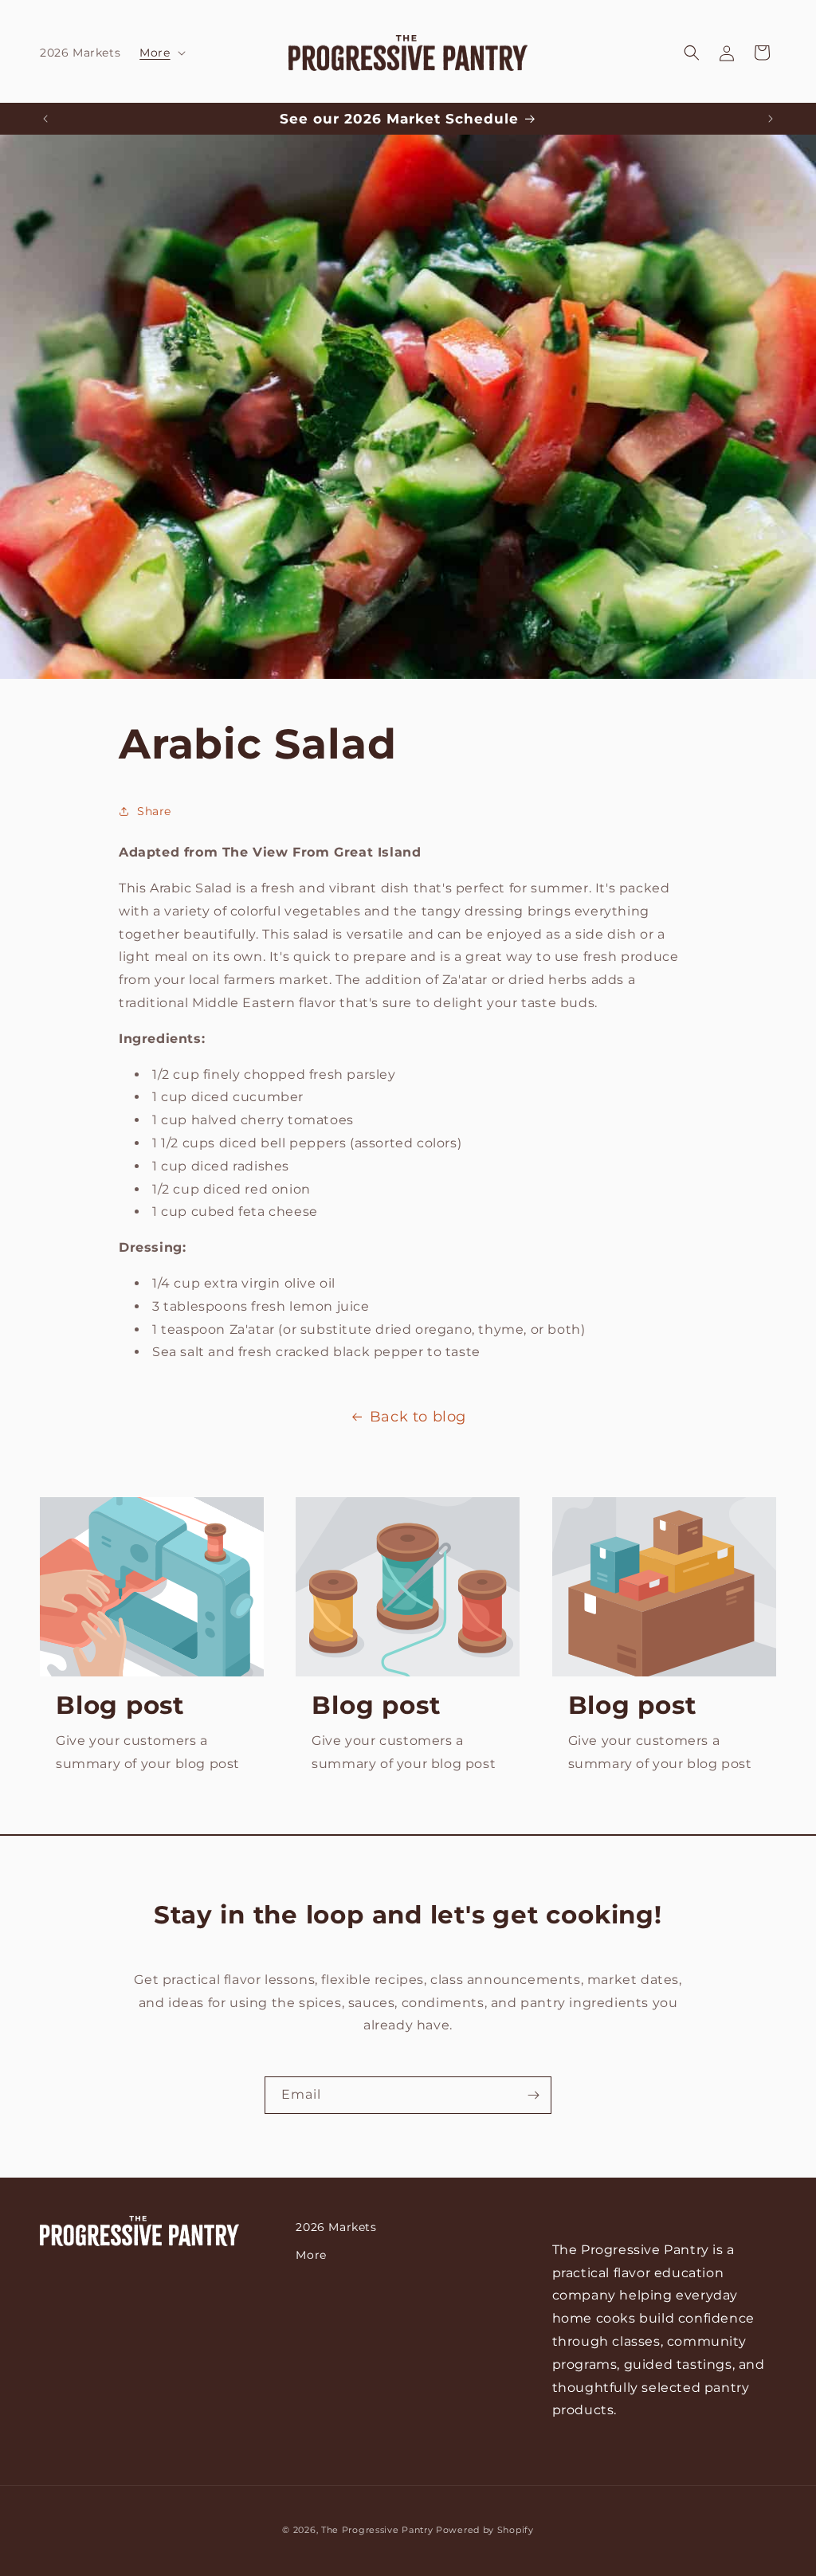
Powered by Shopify (485, 2530)
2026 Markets (336, 2227)
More (311, 2255)
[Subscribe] (533, 2095)
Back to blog (418, 1417)
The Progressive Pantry (377, 2530)
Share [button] (154, 811)
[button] (161, 53)
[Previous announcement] (45, 119)
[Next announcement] (771, 119)
